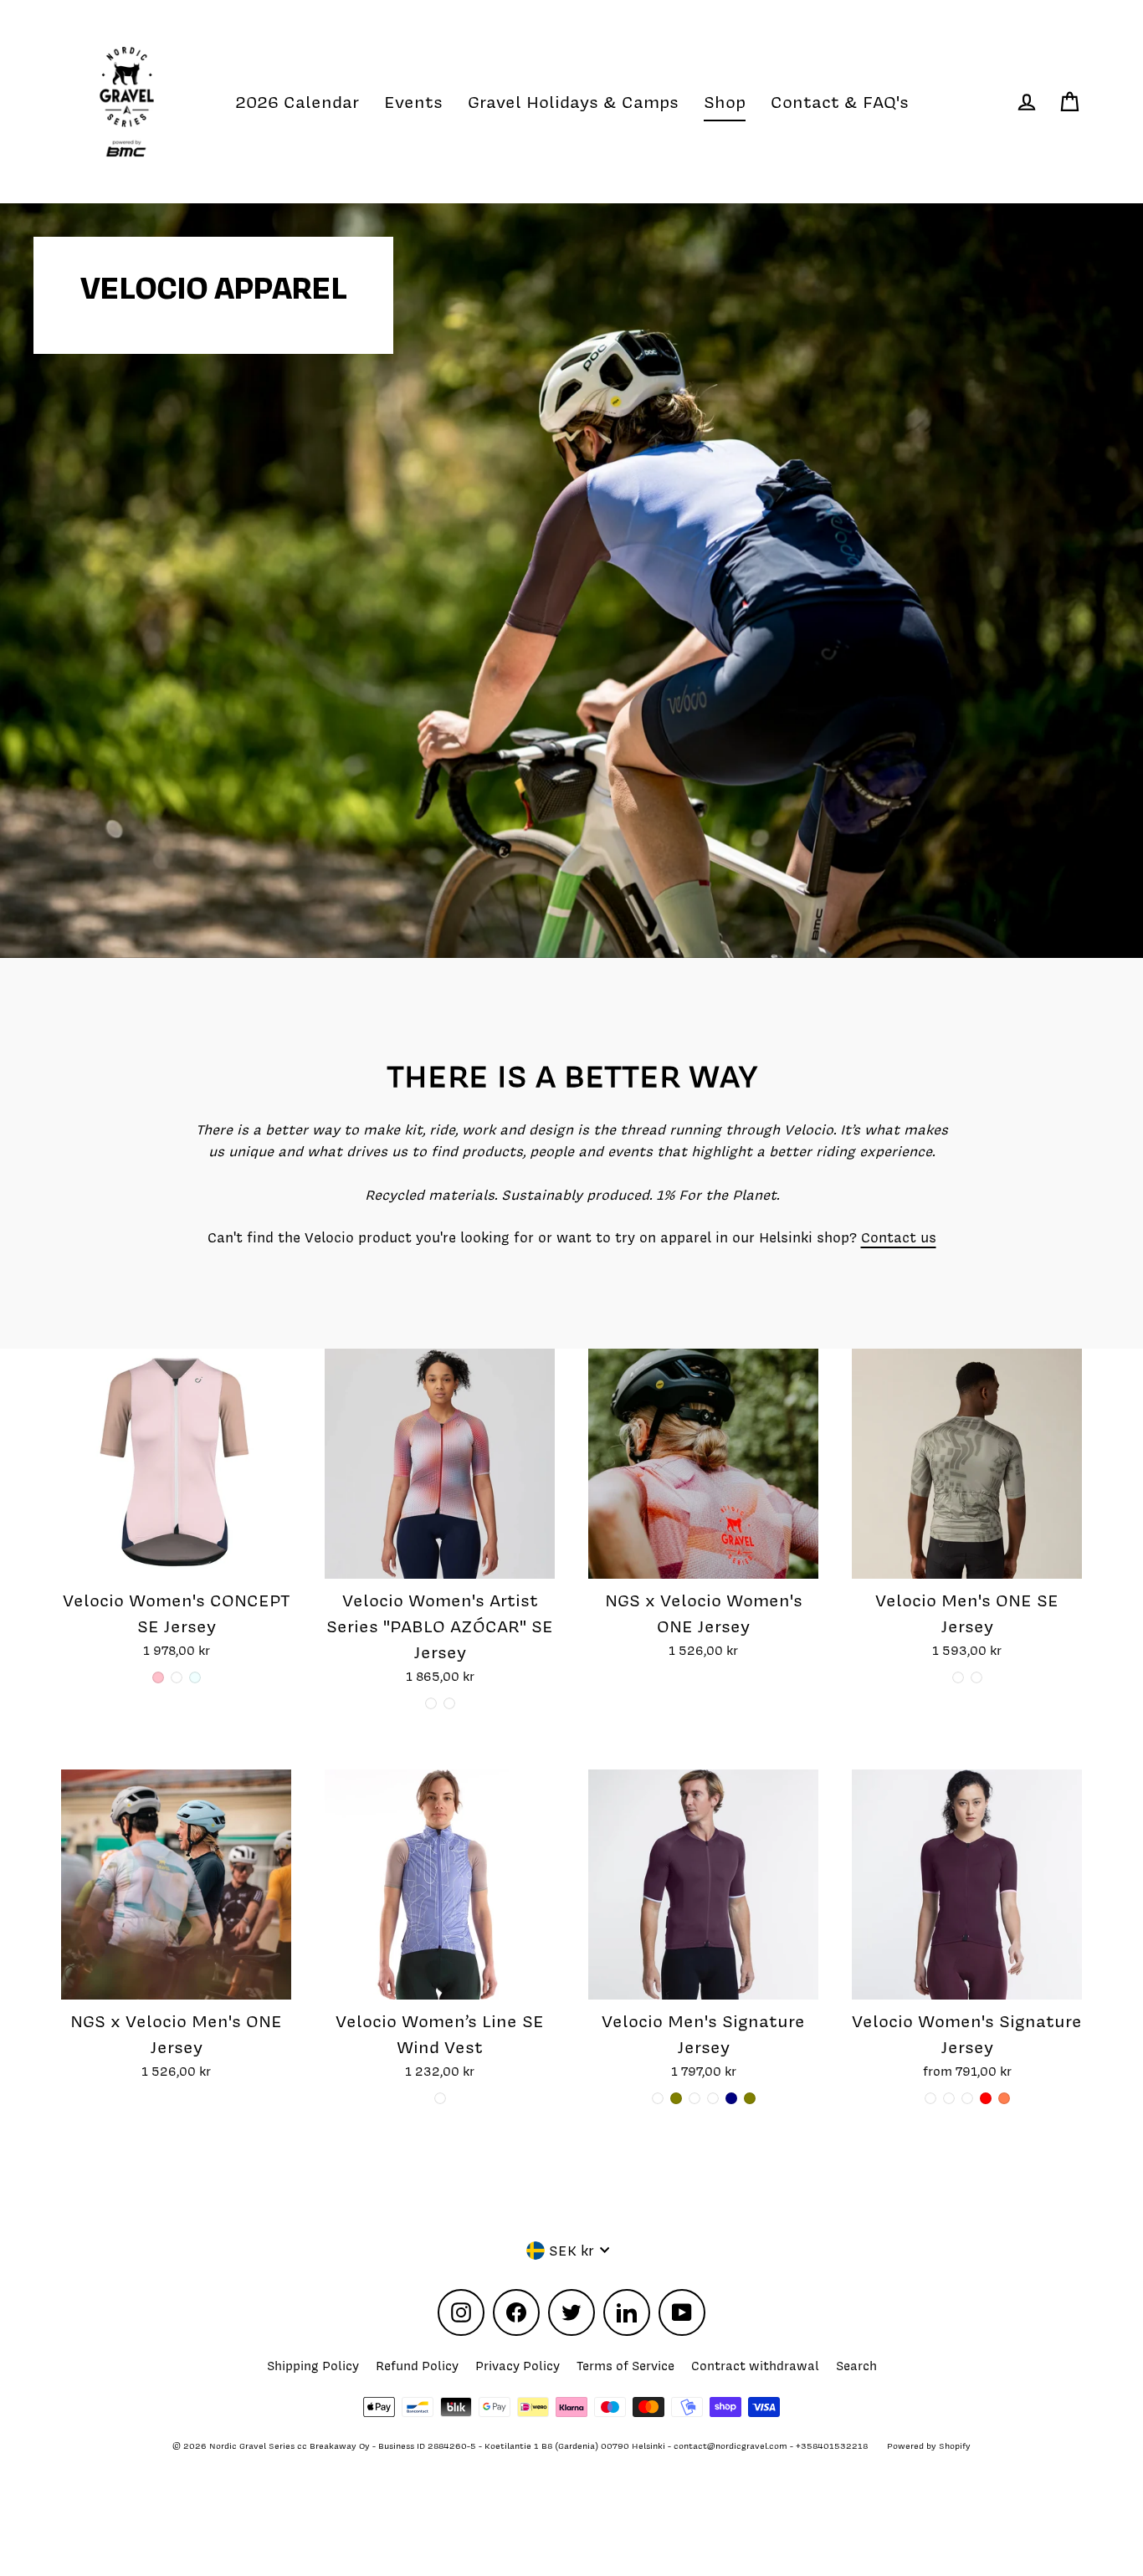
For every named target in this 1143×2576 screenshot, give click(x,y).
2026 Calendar (297, 102)
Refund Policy (417, 2366)
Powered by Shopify (929, 2446)
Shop (725, 102)
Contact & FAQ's (840, 102)
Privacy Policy (518, 2366)
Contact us (899, 1237)
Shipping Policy (313, 2366)
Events (413, 102)
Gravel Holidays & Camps (573, 102)
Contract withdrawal (755, 2366)
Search (856, 2366)
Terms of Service (625, 2366)
